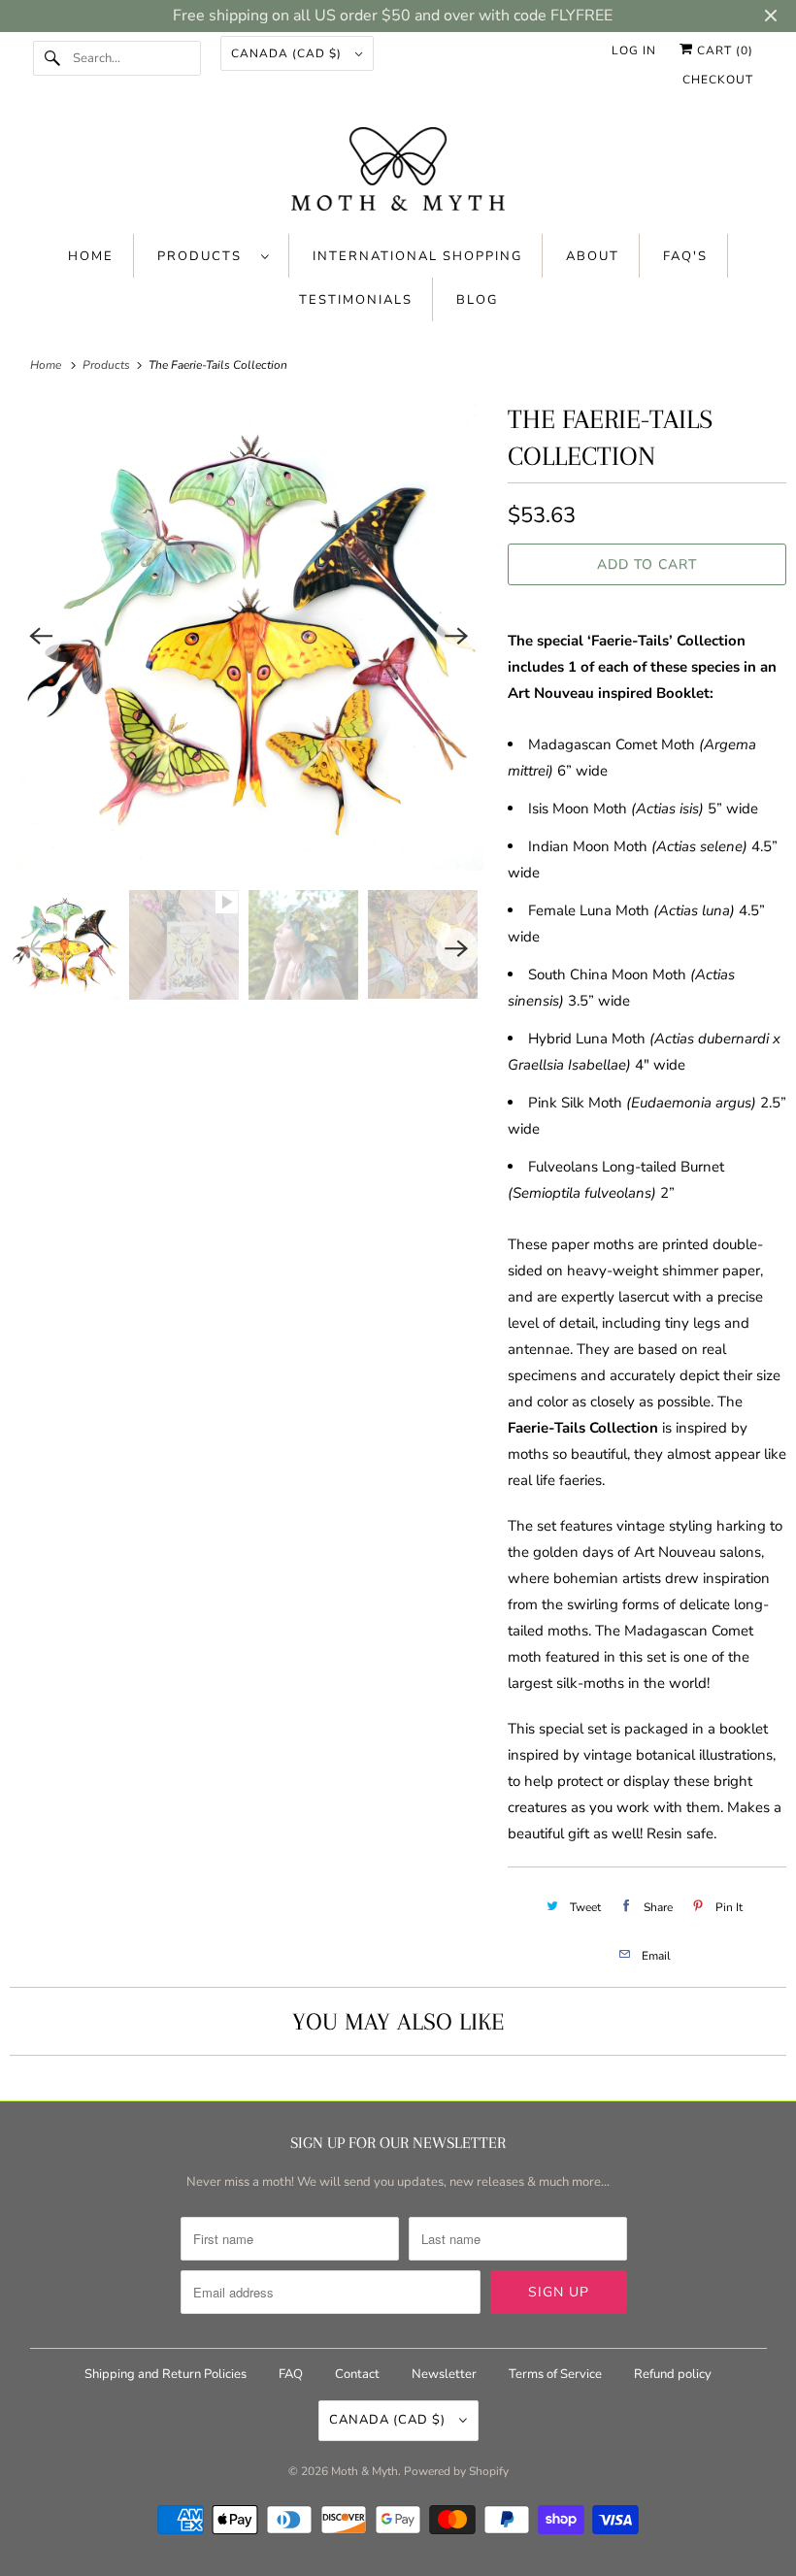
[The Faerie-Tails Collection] (249, 636)
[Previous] (41, 636)
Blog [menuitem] (477, 300)
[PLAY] (249, 636)
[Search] (52, 58)
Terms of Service (555, 2374)
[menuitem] (214, 256)
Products (204, 256)
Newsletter (444, 2374)
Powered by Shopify (456, 2471)
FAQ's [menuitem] (685, 256)
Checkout (718, 80)
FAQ (291, 2374)
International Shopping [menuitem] (417, 256)
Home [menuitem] (91, 256)
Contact (357, 2374)
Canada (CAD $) (288, 53)
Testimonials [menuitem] (356, 300)
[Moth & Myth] (398, 171)
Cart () (723, 50)
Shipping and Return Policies (167, 2374)
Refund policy (673, 2374)
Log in (634, 50)
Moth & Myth (365, 2471)
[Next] (457, 636)
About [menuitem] (593, 256)
